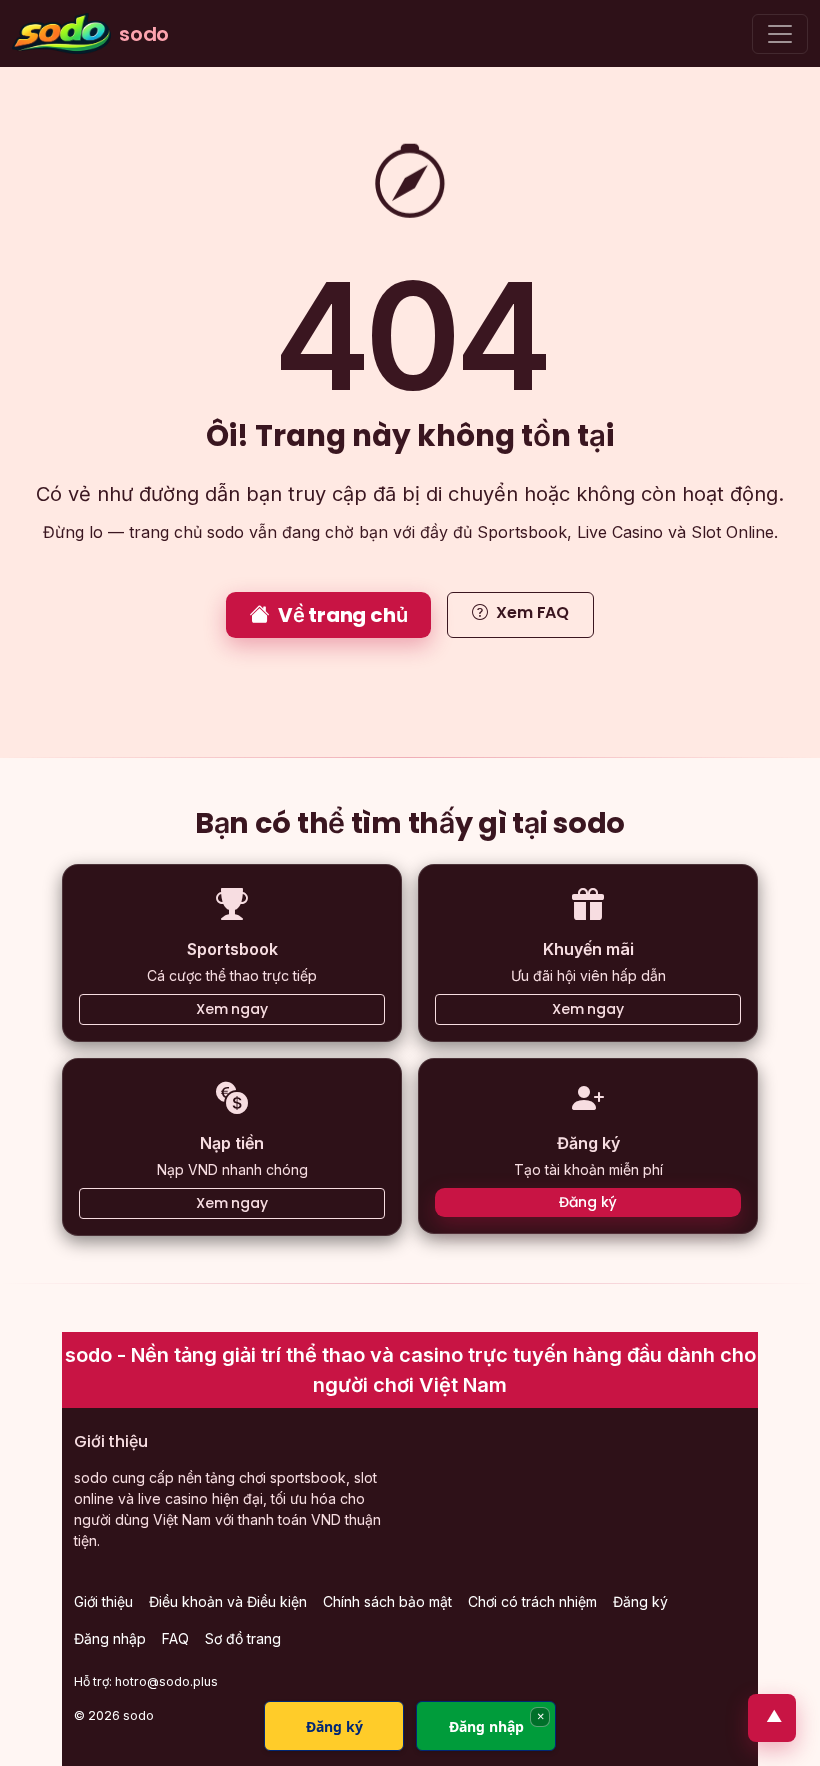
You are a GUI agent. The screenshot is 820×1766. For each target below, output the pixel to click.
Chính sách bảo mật (387, 1601)
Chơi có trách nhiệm (532, 1601)
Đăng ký (587, 1202)
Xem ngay (232, 1009)
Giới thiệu (103, 1601)
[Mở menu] (780, 34)
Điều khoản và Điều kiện (228, 1601)
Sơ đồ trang (243, 1638)
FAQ (175, 1638)
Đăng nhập (110, 1638)
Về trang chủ (343, 615)
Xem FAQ (532, 612)
